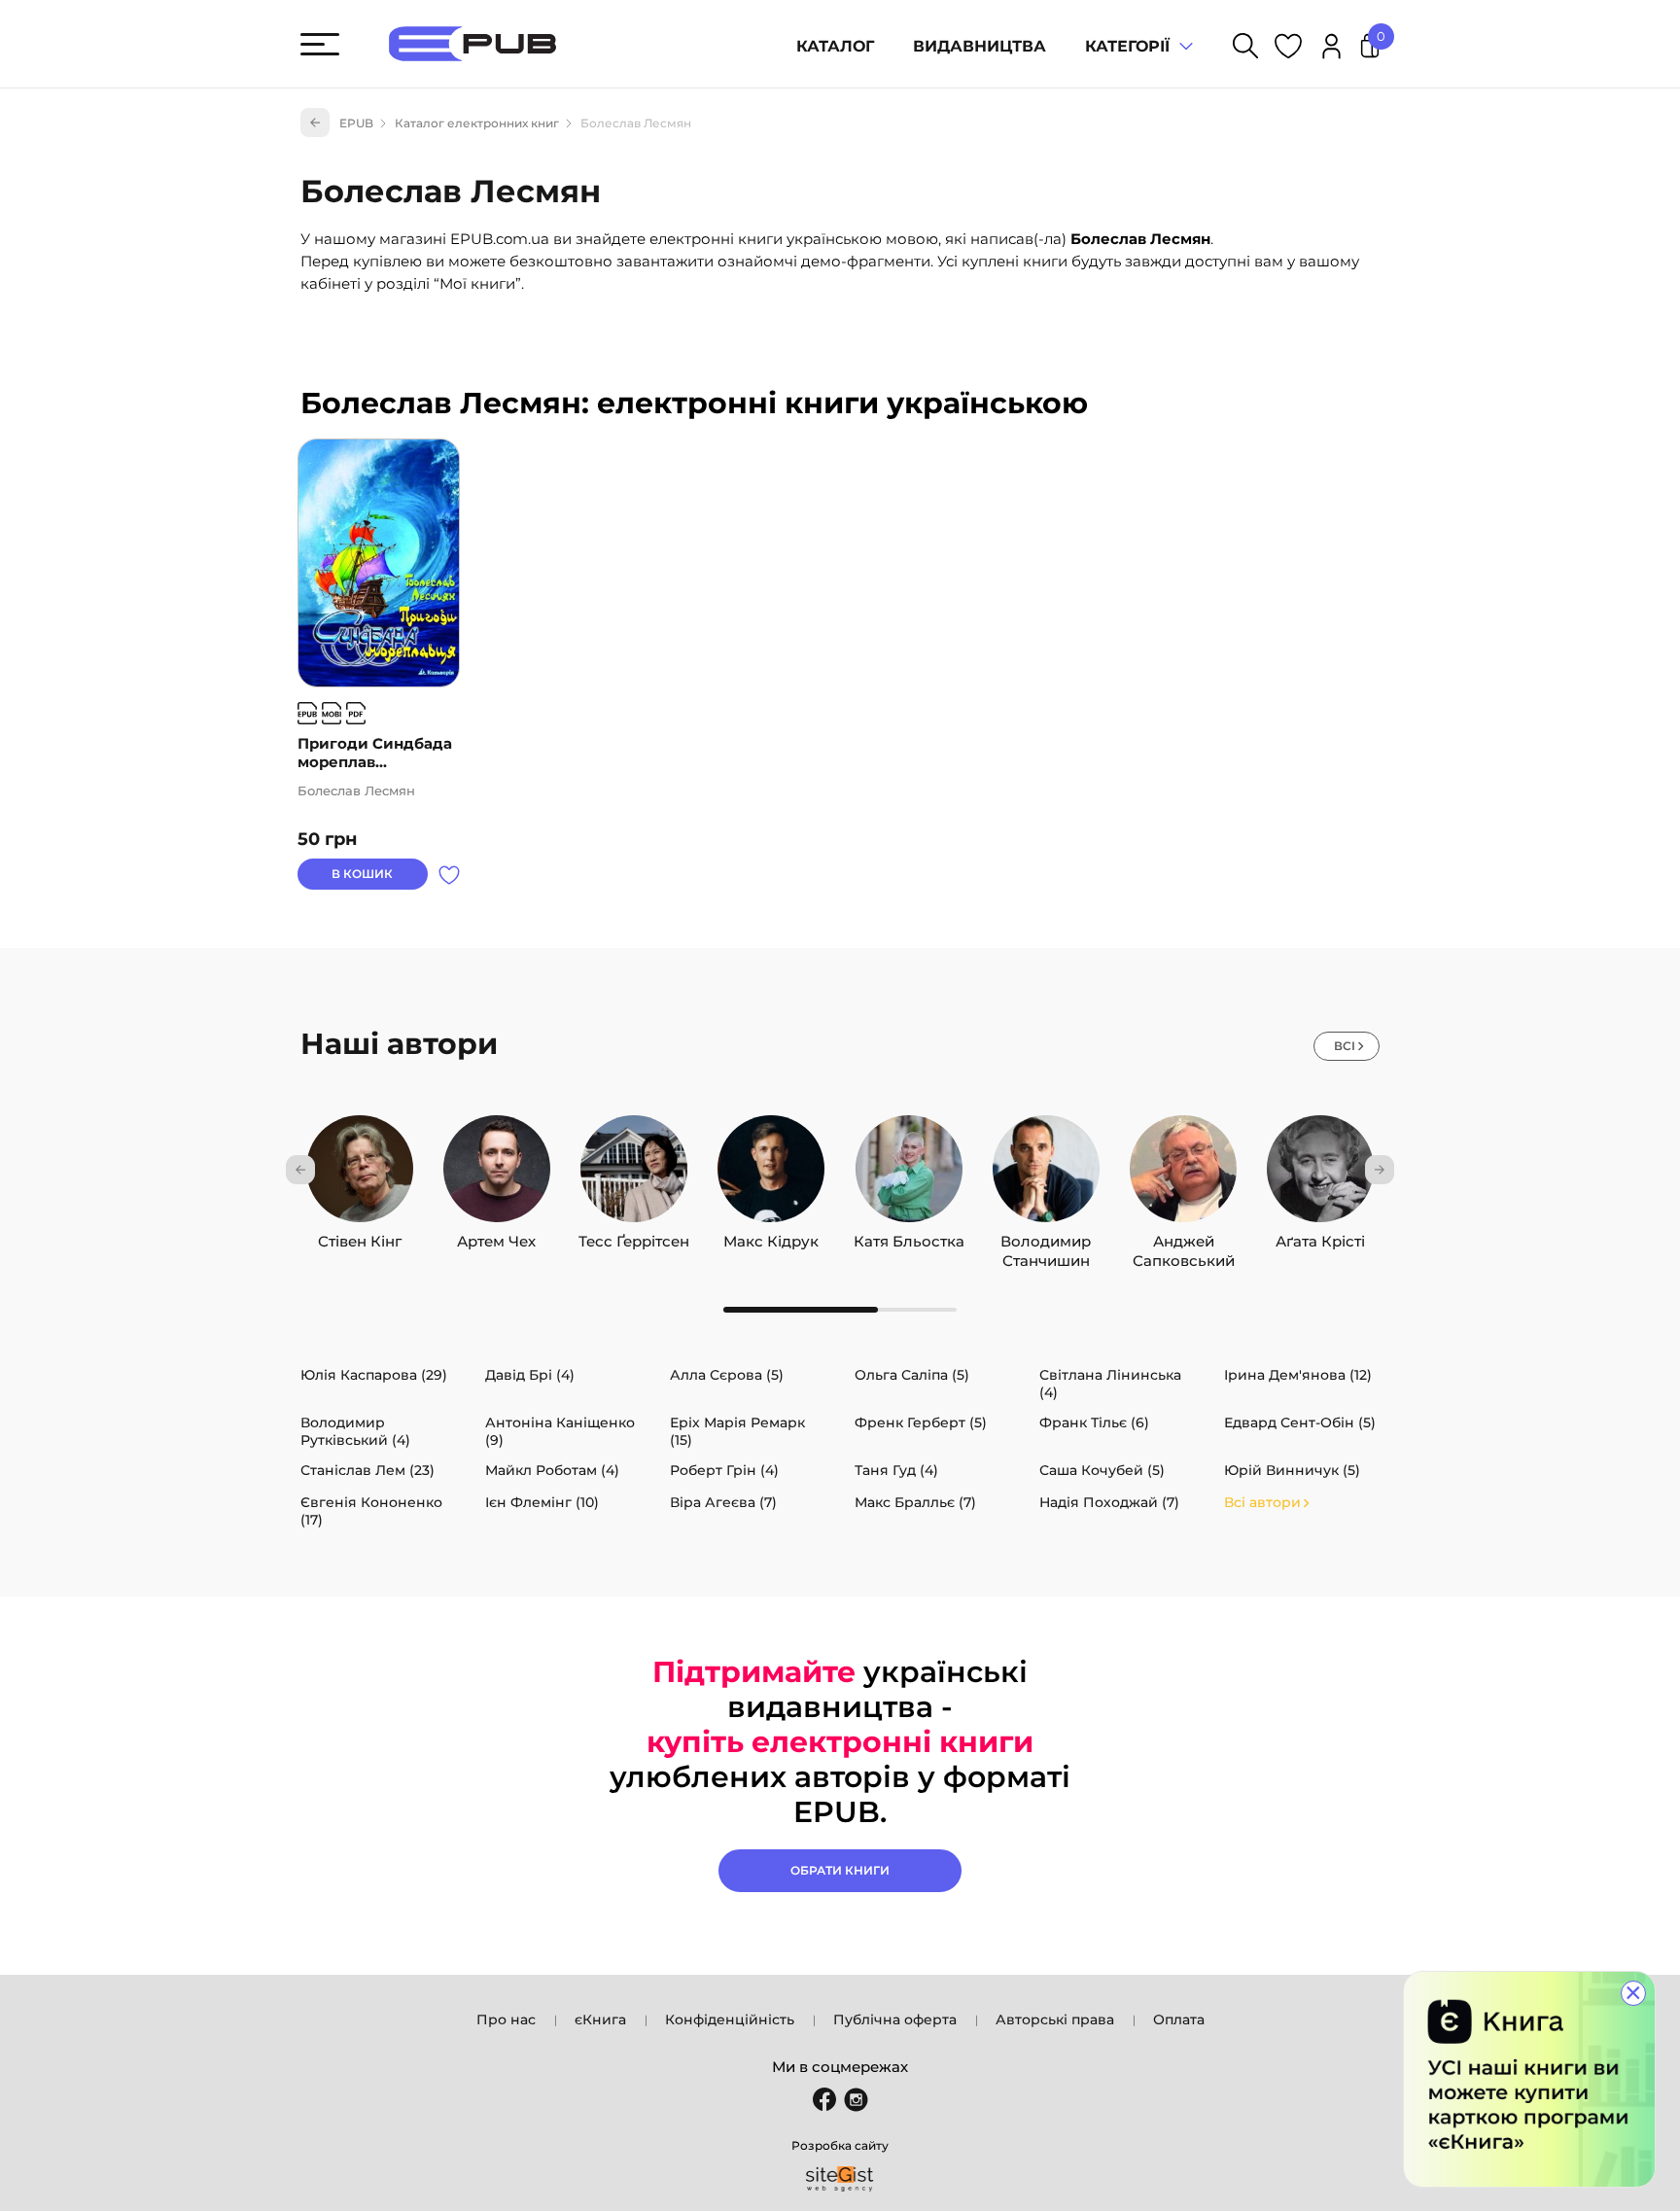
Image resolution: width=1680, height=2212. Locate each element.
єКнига (600, 2019)
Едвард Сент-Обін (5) (1300, 1422)
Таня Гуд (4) (896, 1470)
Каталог (835, 46)
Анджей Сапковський (1184, 1237)
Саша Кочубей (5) (1102, 1470)
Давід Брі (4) (530, 1375)
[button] (300, 1170)
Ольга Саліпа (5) (912, 1375)
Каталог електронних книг (477, 123)
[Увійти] (1331, 49)
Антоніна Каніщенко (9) (560, 1431)
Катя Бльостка (909, 1237)
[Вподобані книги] (1288, 49)
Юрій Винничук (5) (1292, 1470)
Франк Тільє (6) (1094, 1422)
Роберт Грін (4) (724, 1470)
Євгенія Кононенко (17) (371, 1511)
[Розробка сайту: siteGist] (840, 2179)
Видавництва (980, 46)
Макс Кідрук (771, 1237)
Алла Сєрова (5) (727, 1375)
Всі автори (1262, 1502)
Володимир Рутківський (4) (355, 1431)
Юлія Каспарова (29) (374, 1375)
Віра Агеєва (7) (723, 1502)
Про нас (506, 2019)
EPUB (356, 123)
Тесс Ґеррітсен (634, 1237)
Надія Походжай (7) (1109, 1502)
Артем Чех (496, 1237)
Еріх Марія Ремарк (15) (737, 1431)
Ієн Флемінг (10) (542, 1502)
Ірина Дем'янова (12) (1298, 1375)
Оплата (1179, 2019)
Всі (1345, 1046)
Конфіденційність (730, 2019)
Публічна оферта (895, 2019)
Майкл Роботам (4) (552, 1470)
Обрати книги (840, 1870)
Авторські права (1055, 2019)
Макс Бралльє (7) (915, 1502)
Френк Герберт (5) (921, 1422)
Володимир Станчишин (1046, 1237)
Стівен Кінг (360, 1237)
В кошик (362, 874)
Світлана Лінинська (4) (1110, 1384)
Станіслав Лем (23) (367, 1470)
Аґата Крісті (1320, 1237)
